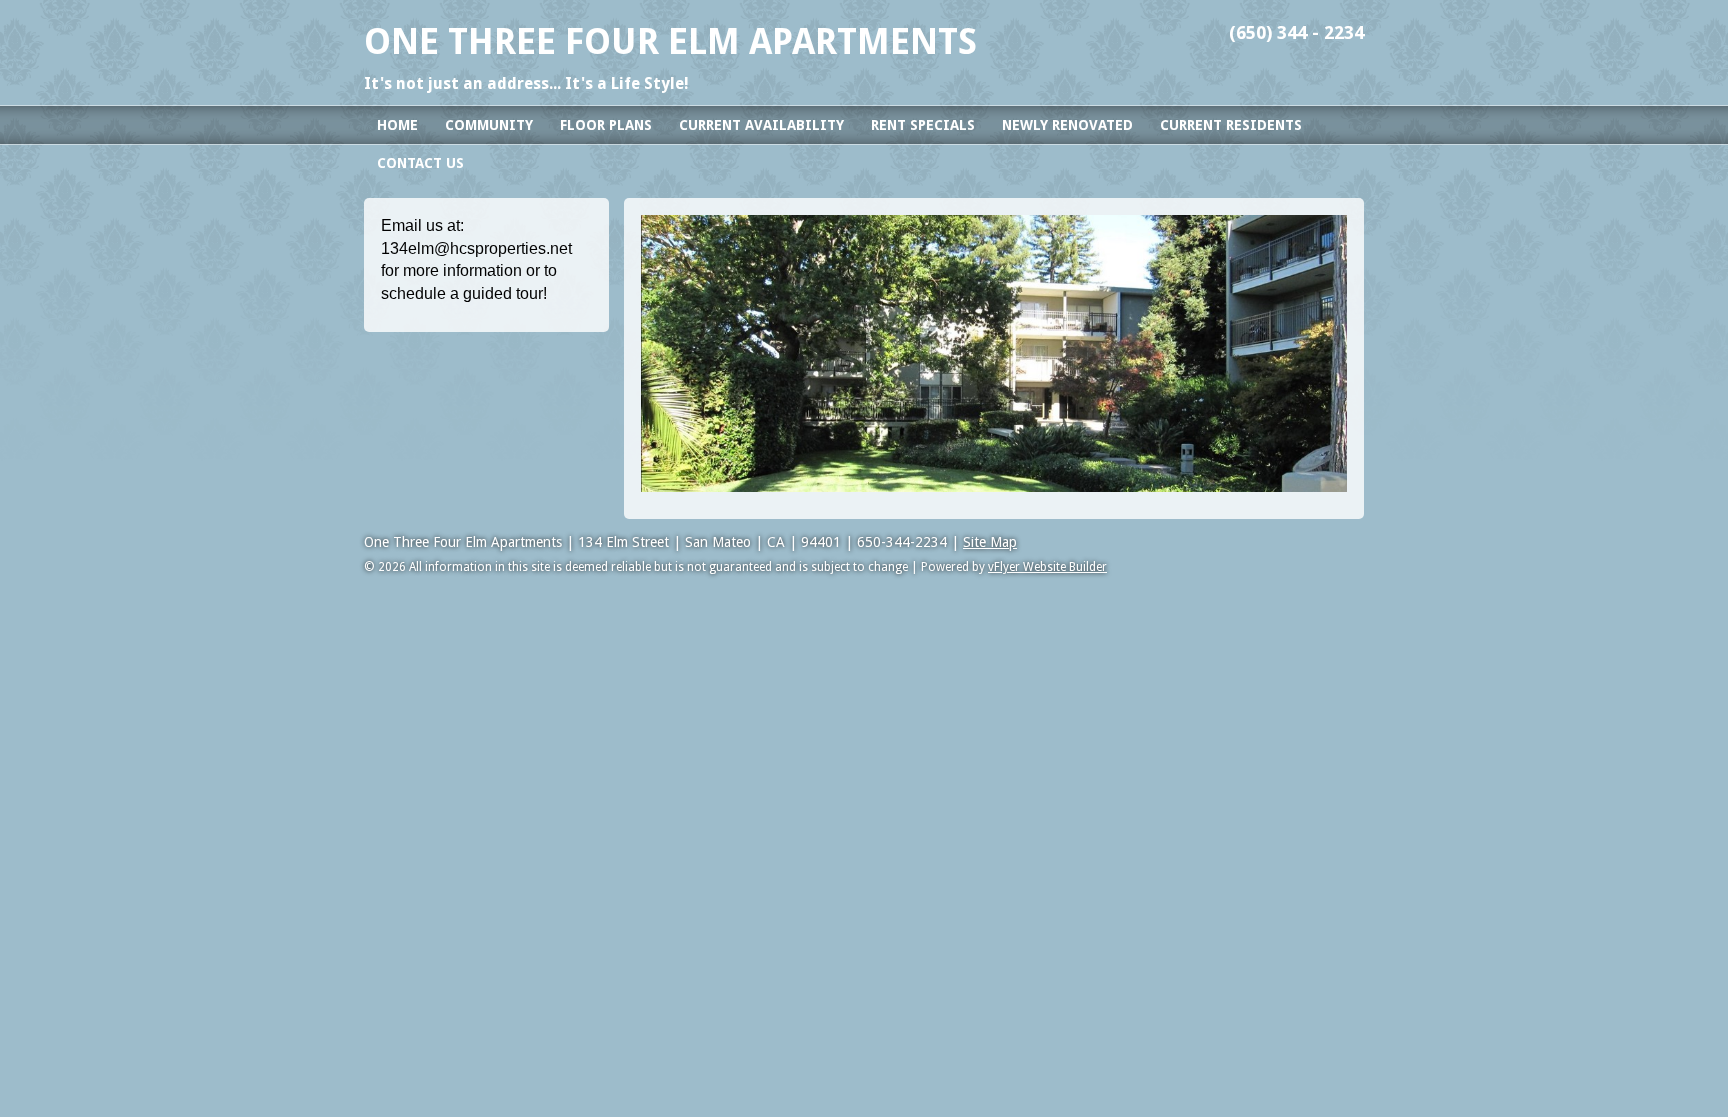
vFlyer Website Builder (1047, 567)
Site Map (990, 542)
